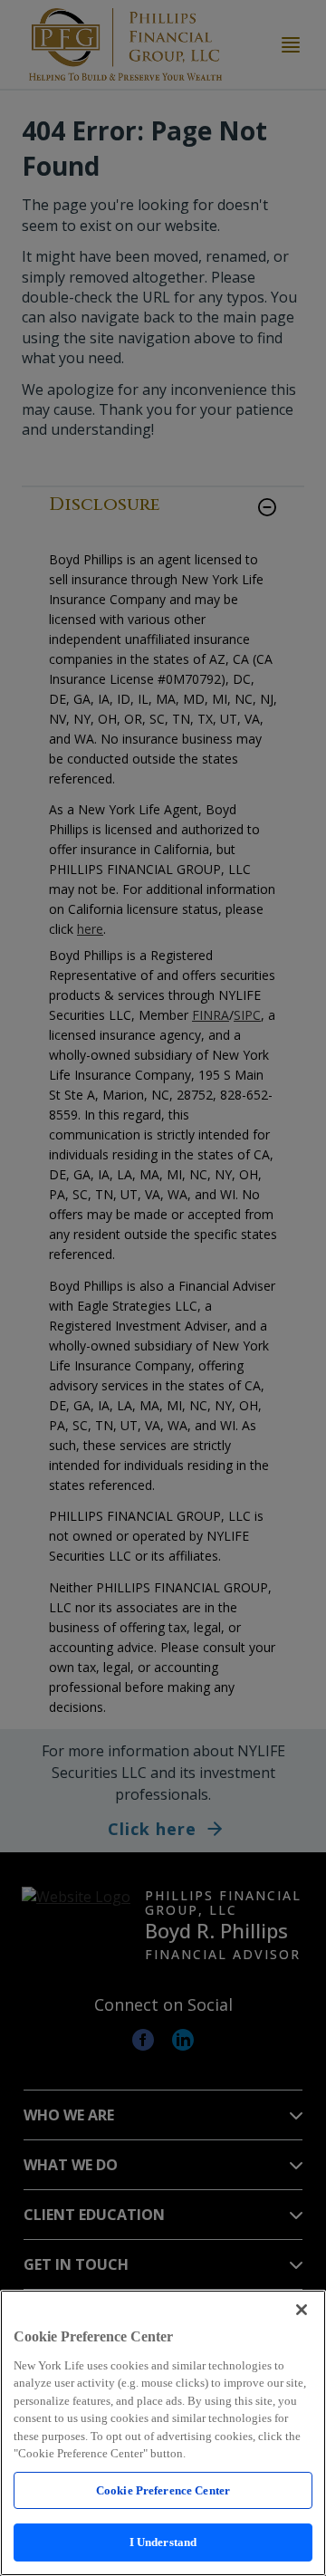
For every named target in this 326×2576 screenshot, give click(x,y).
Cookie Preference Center (163, 2490)
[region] (163, 2433)
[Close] (302, 2310)
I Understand (163, 2542)
